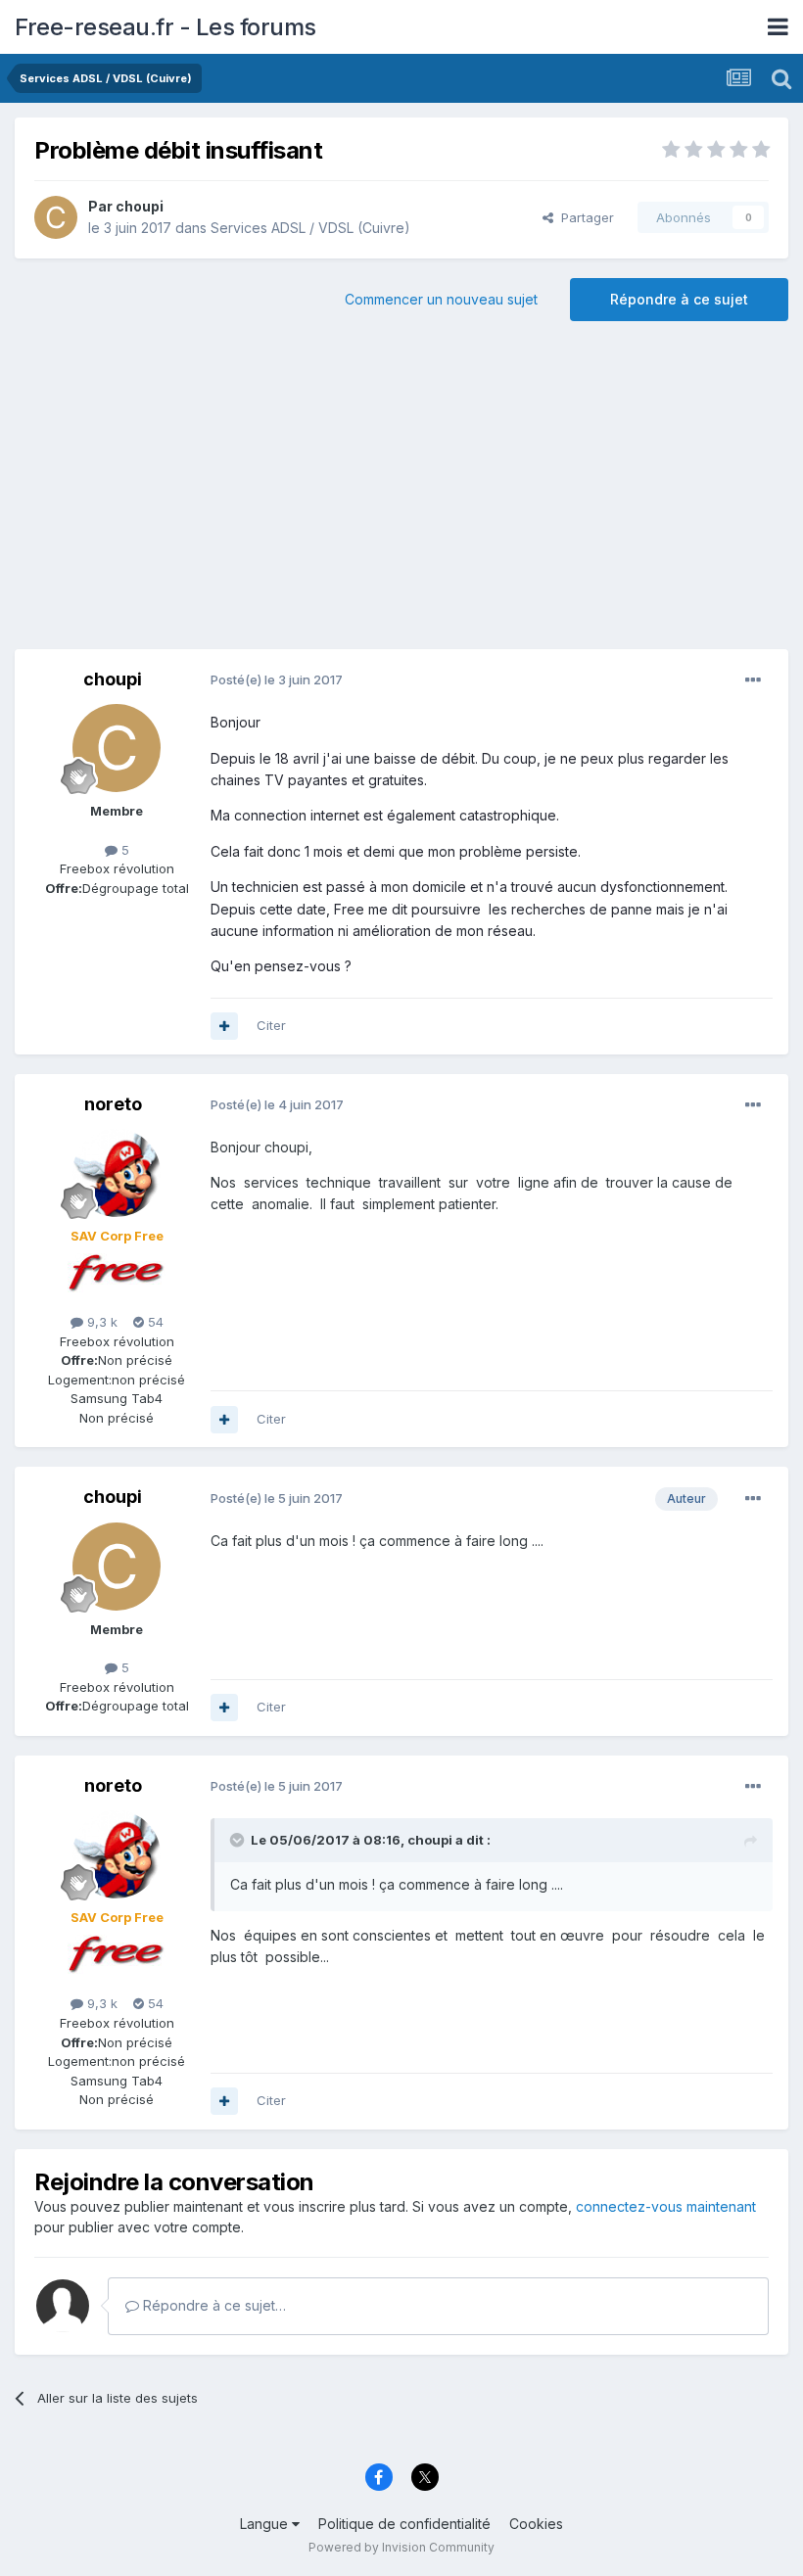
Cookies (536, 2524)
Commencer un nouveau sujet (441, 299)
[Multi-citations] (224, 1026)
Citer (271, 1025)
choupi (140, 206)
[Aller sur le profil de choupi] (56, 217)
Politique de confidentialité (404, 2524)
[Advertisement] (401, 492)
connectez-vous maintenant (666, 2206)
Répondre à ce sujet (679, 299)
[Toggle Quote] (239, 1840)
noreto (113, 1104)
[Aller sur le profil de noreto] (117, 1173)
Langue (266, 2524)
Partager (584, 217)
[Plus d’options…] (753, 680)
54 (154, 1322)
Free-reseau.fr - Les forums (165, 27)
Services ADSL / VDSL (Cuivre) (310, 228)
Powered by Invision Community (401, 2547)
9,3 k (100, 1322)
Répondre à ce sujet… (213, 2305)
